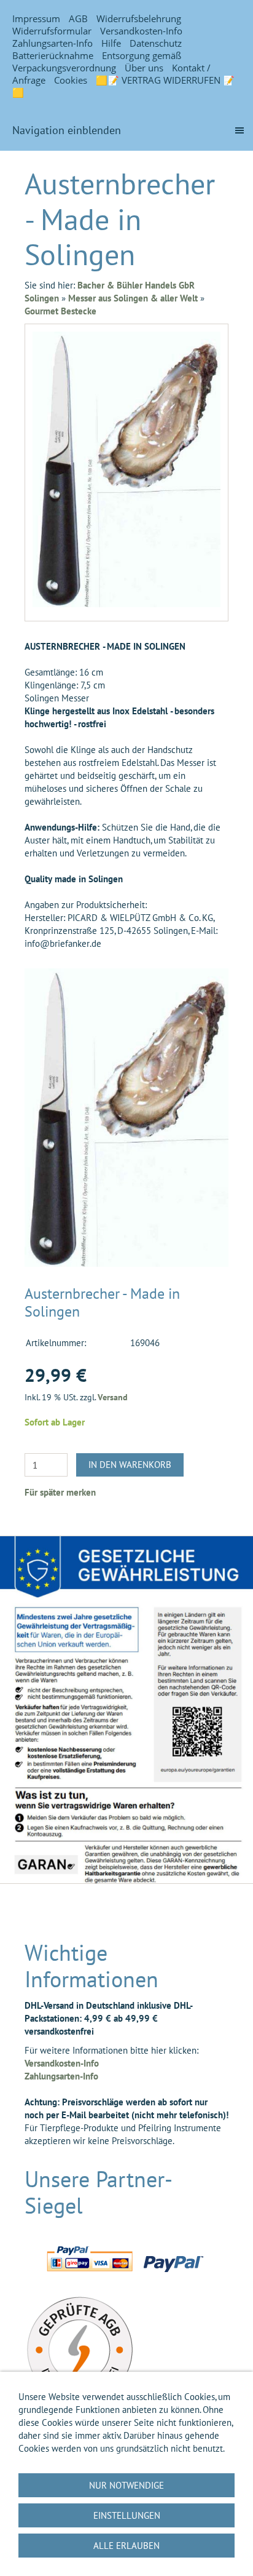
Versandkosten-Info (141, 31)
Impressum (36, 18)
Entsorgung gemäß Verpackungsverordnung (97, 62)
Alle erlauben (126, 2546)
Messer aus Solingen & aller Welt (133, 298)
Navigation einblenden (67, 130)
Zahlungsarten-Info (53, 43)
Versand (113, 1397)
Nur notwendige (126, 2485)
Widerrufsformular (52, 31)
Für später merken (60, 1492)
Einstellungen (127, 2515)
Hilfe (111, 43)
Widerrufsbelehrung (139, 18)
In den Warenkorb (130, 1465)
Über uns (144, 68)
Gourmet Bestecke (60, 311)
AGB (78, 18)
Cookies (71, 80)
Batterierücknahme (53, 55)
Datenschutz (156, 43)
